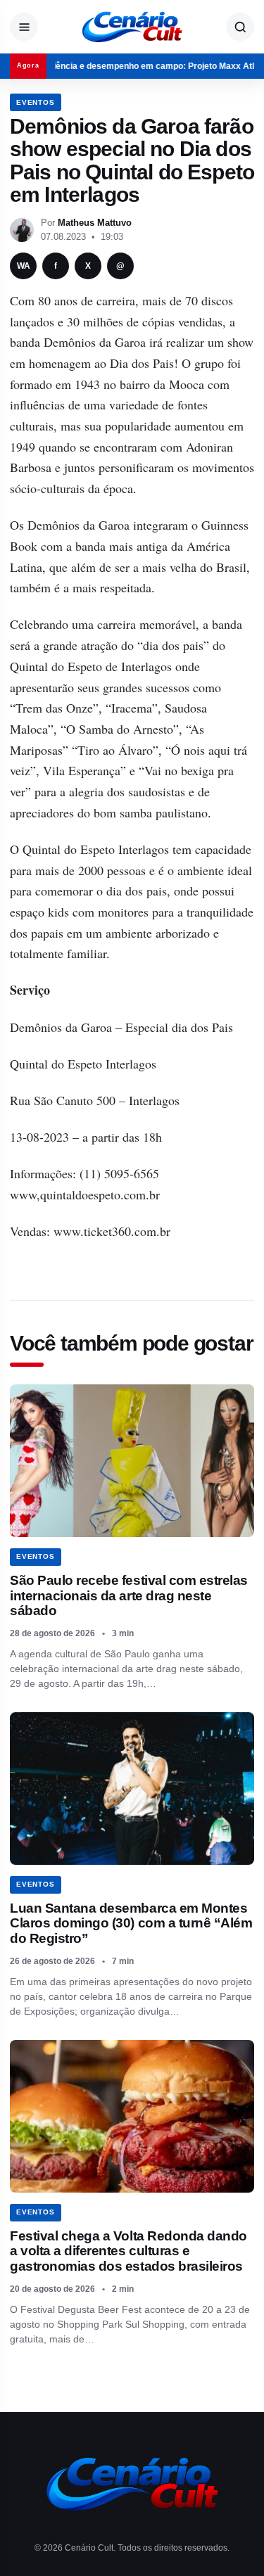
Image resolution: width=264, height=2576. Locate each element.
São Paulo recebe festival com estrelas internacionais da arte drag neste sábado (129, 1595)
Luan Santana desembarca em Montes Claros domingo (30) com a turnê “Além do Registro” (131, 1923)
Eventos (36, 102)
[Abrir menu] (24, 27)
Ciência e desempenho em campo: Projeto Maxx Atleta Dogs (137, 66)
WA (24, 266)
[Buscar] (240, 27)
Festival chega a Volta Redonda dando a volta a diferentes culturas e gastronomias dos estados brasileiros (128, 2251)
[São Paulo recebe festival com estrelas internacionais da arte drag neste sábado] (132, 1461)
